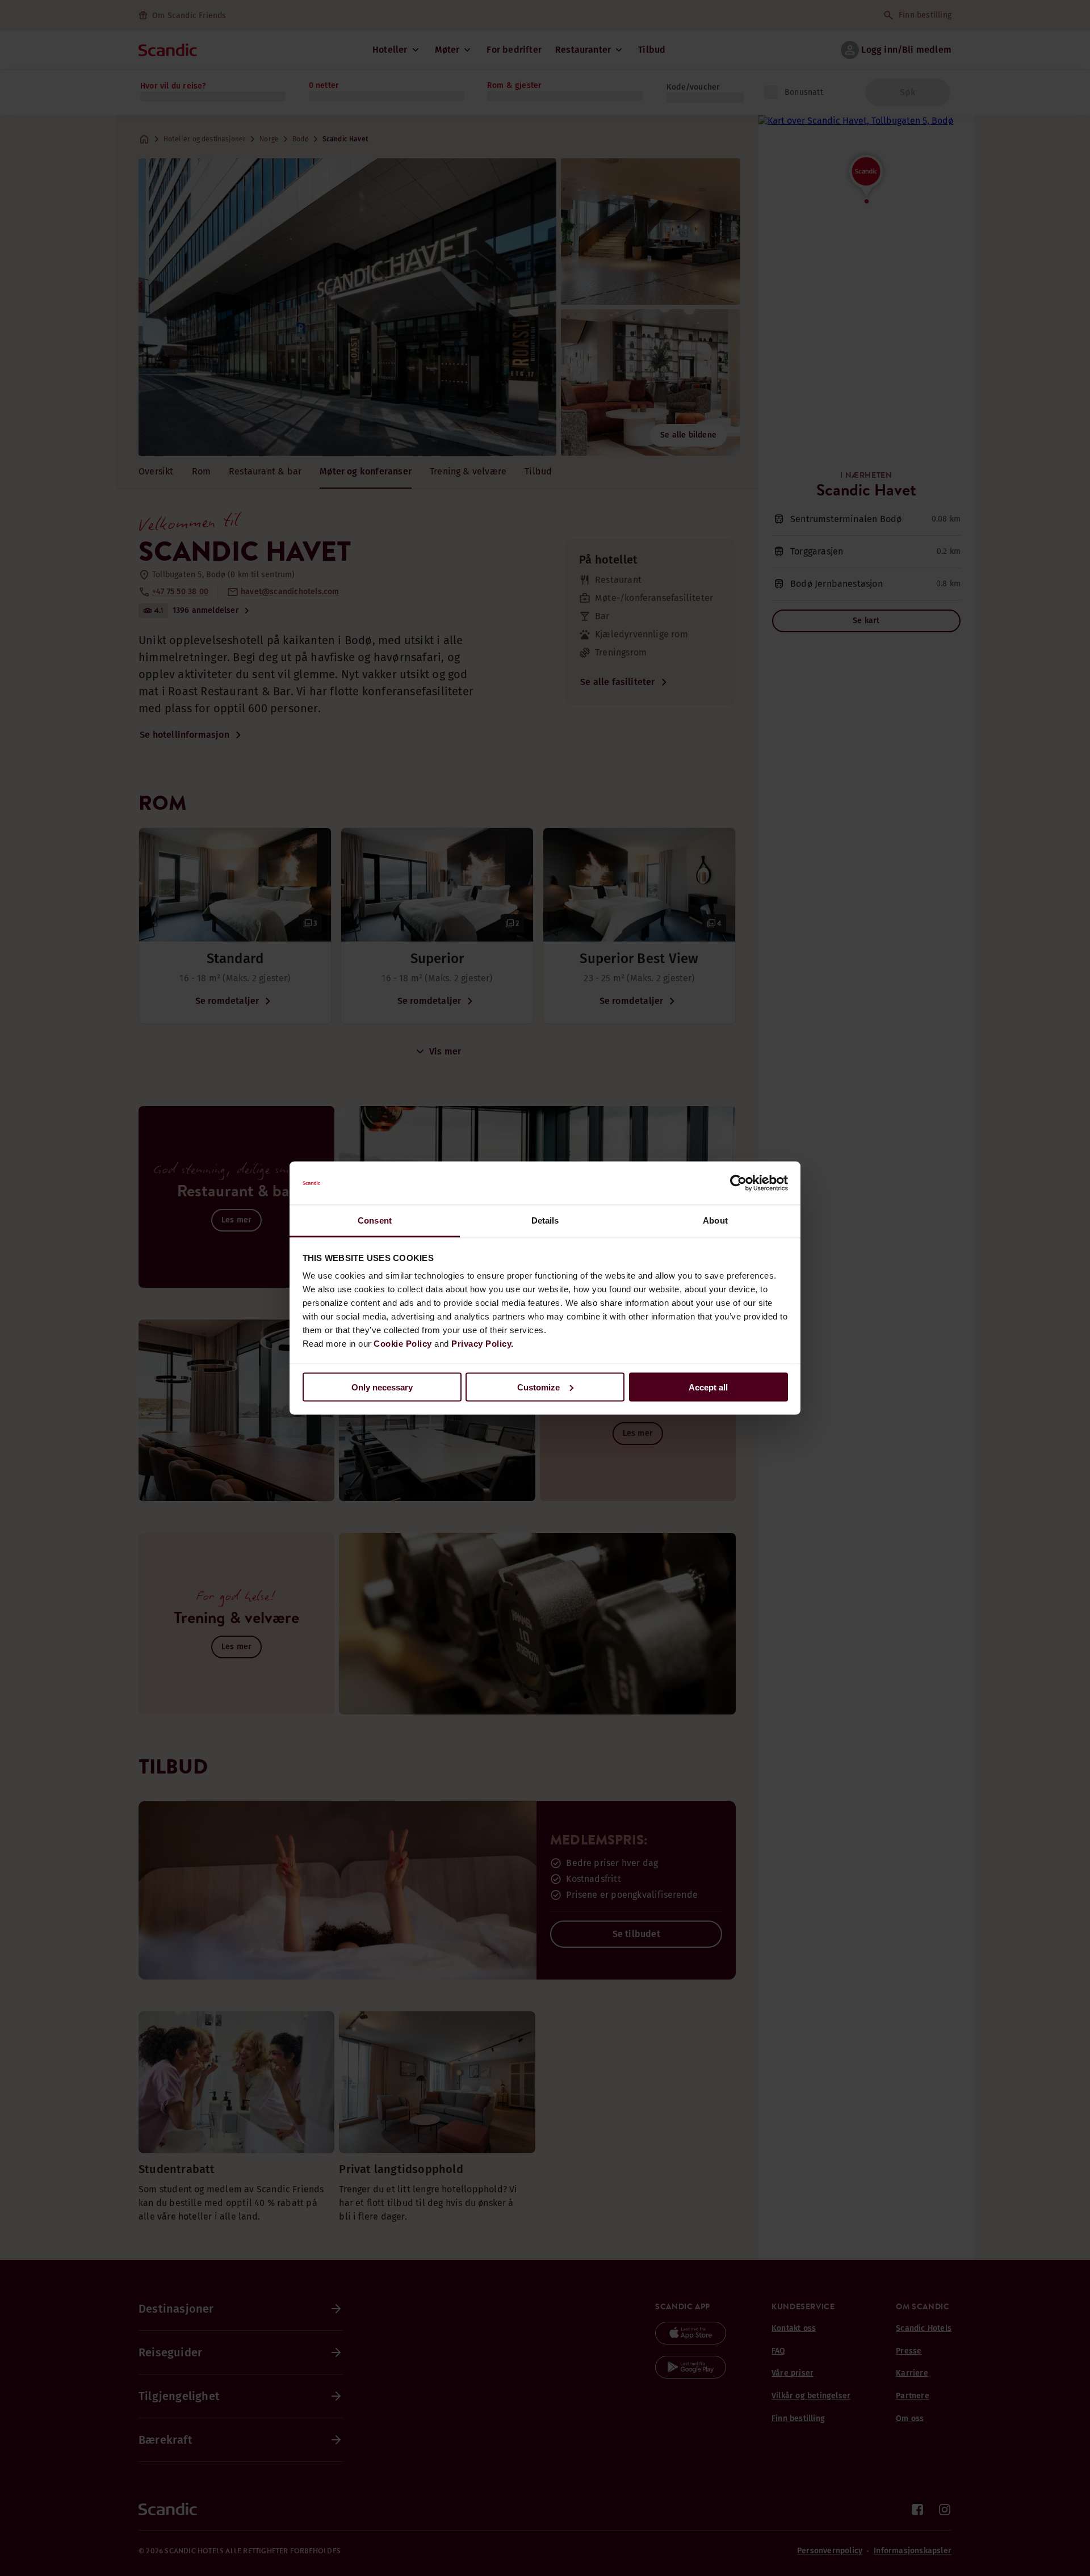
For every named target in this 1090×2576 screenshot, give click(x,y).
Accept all (708, 1387)
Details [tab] (545, 1220)
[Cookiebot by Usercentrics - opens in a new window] (738, 1183)
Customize (538, 1387)
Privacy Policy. (483, 1344)
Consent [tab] (375, 1220)
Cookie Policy (403, 1344)
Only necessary (382, 1387)
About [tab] (715, 1220)
